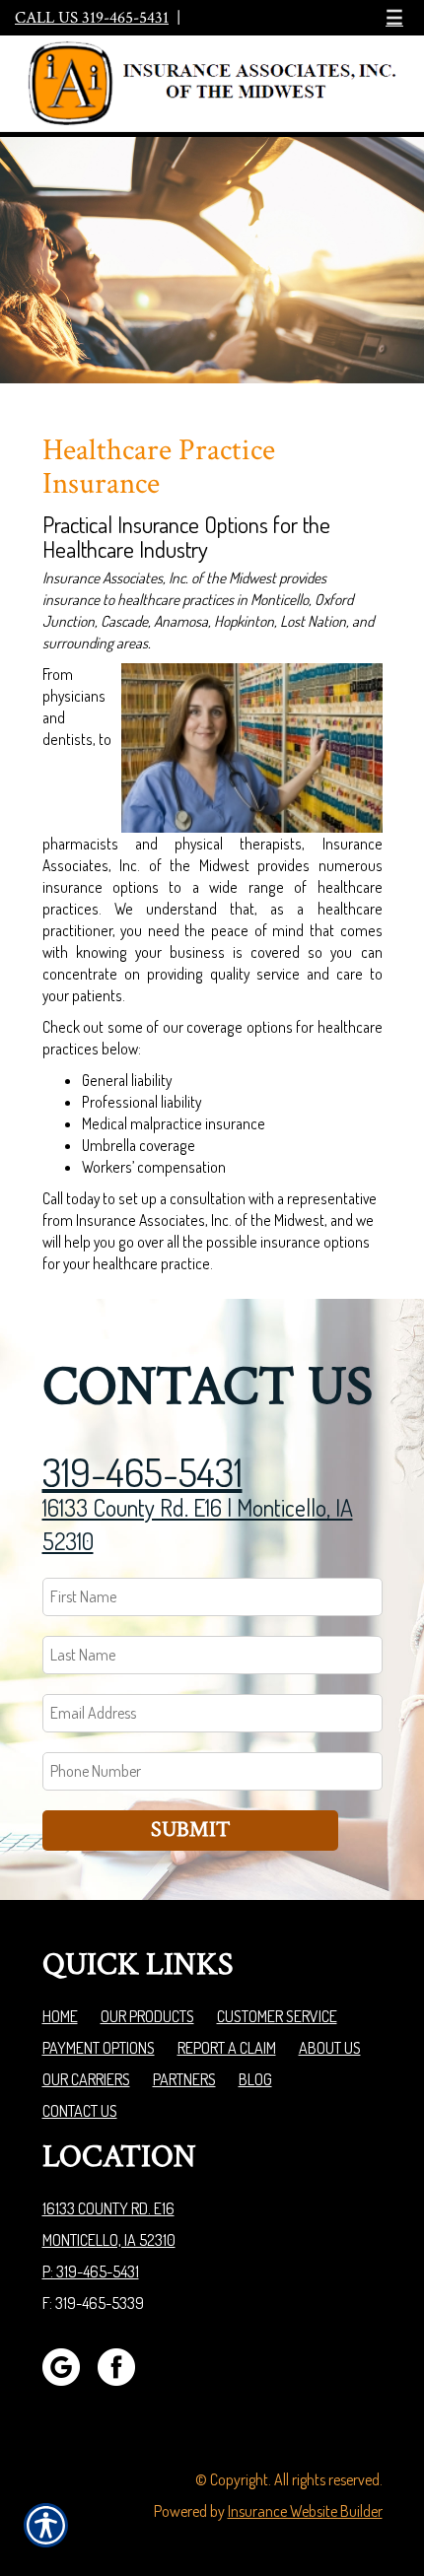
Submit (190, 1830)
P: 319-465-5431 (91, 2271)
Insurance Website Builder (305, 2511)
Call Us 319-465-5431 (92, 18)
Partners (184, 2079)
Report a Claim (227, 2048)
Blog (255, 2079)
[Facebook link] (124, 2364)
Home (60, 2016)
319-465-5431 (142, 1471)
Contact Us (80, 2111)
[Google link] (69, 2364)
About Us (330, 2048)
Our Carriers (86, 2079)
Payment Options (99, 2048)
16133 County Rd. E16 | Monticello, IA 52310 (198, 1524)
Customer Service (277, 2016)
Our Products (147, 2016)
